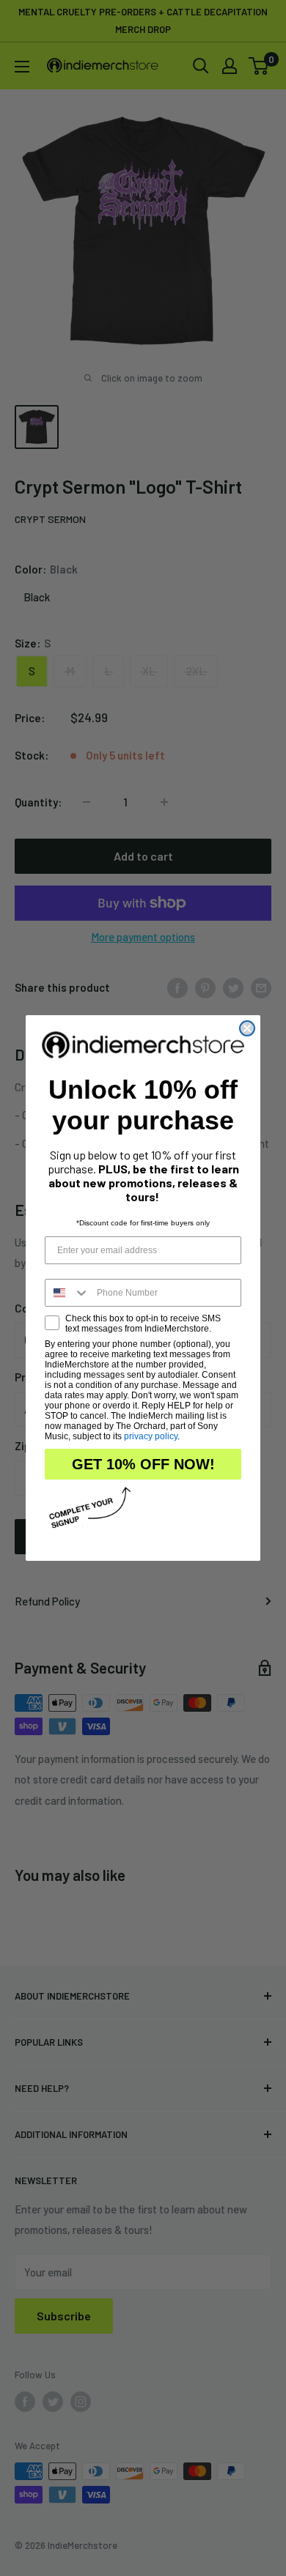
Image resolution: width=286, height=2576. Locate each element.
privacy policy (151, 1436)
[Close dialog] (247, 1028)
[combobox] (67, 1293)
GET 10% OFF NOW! (143, 1464)
